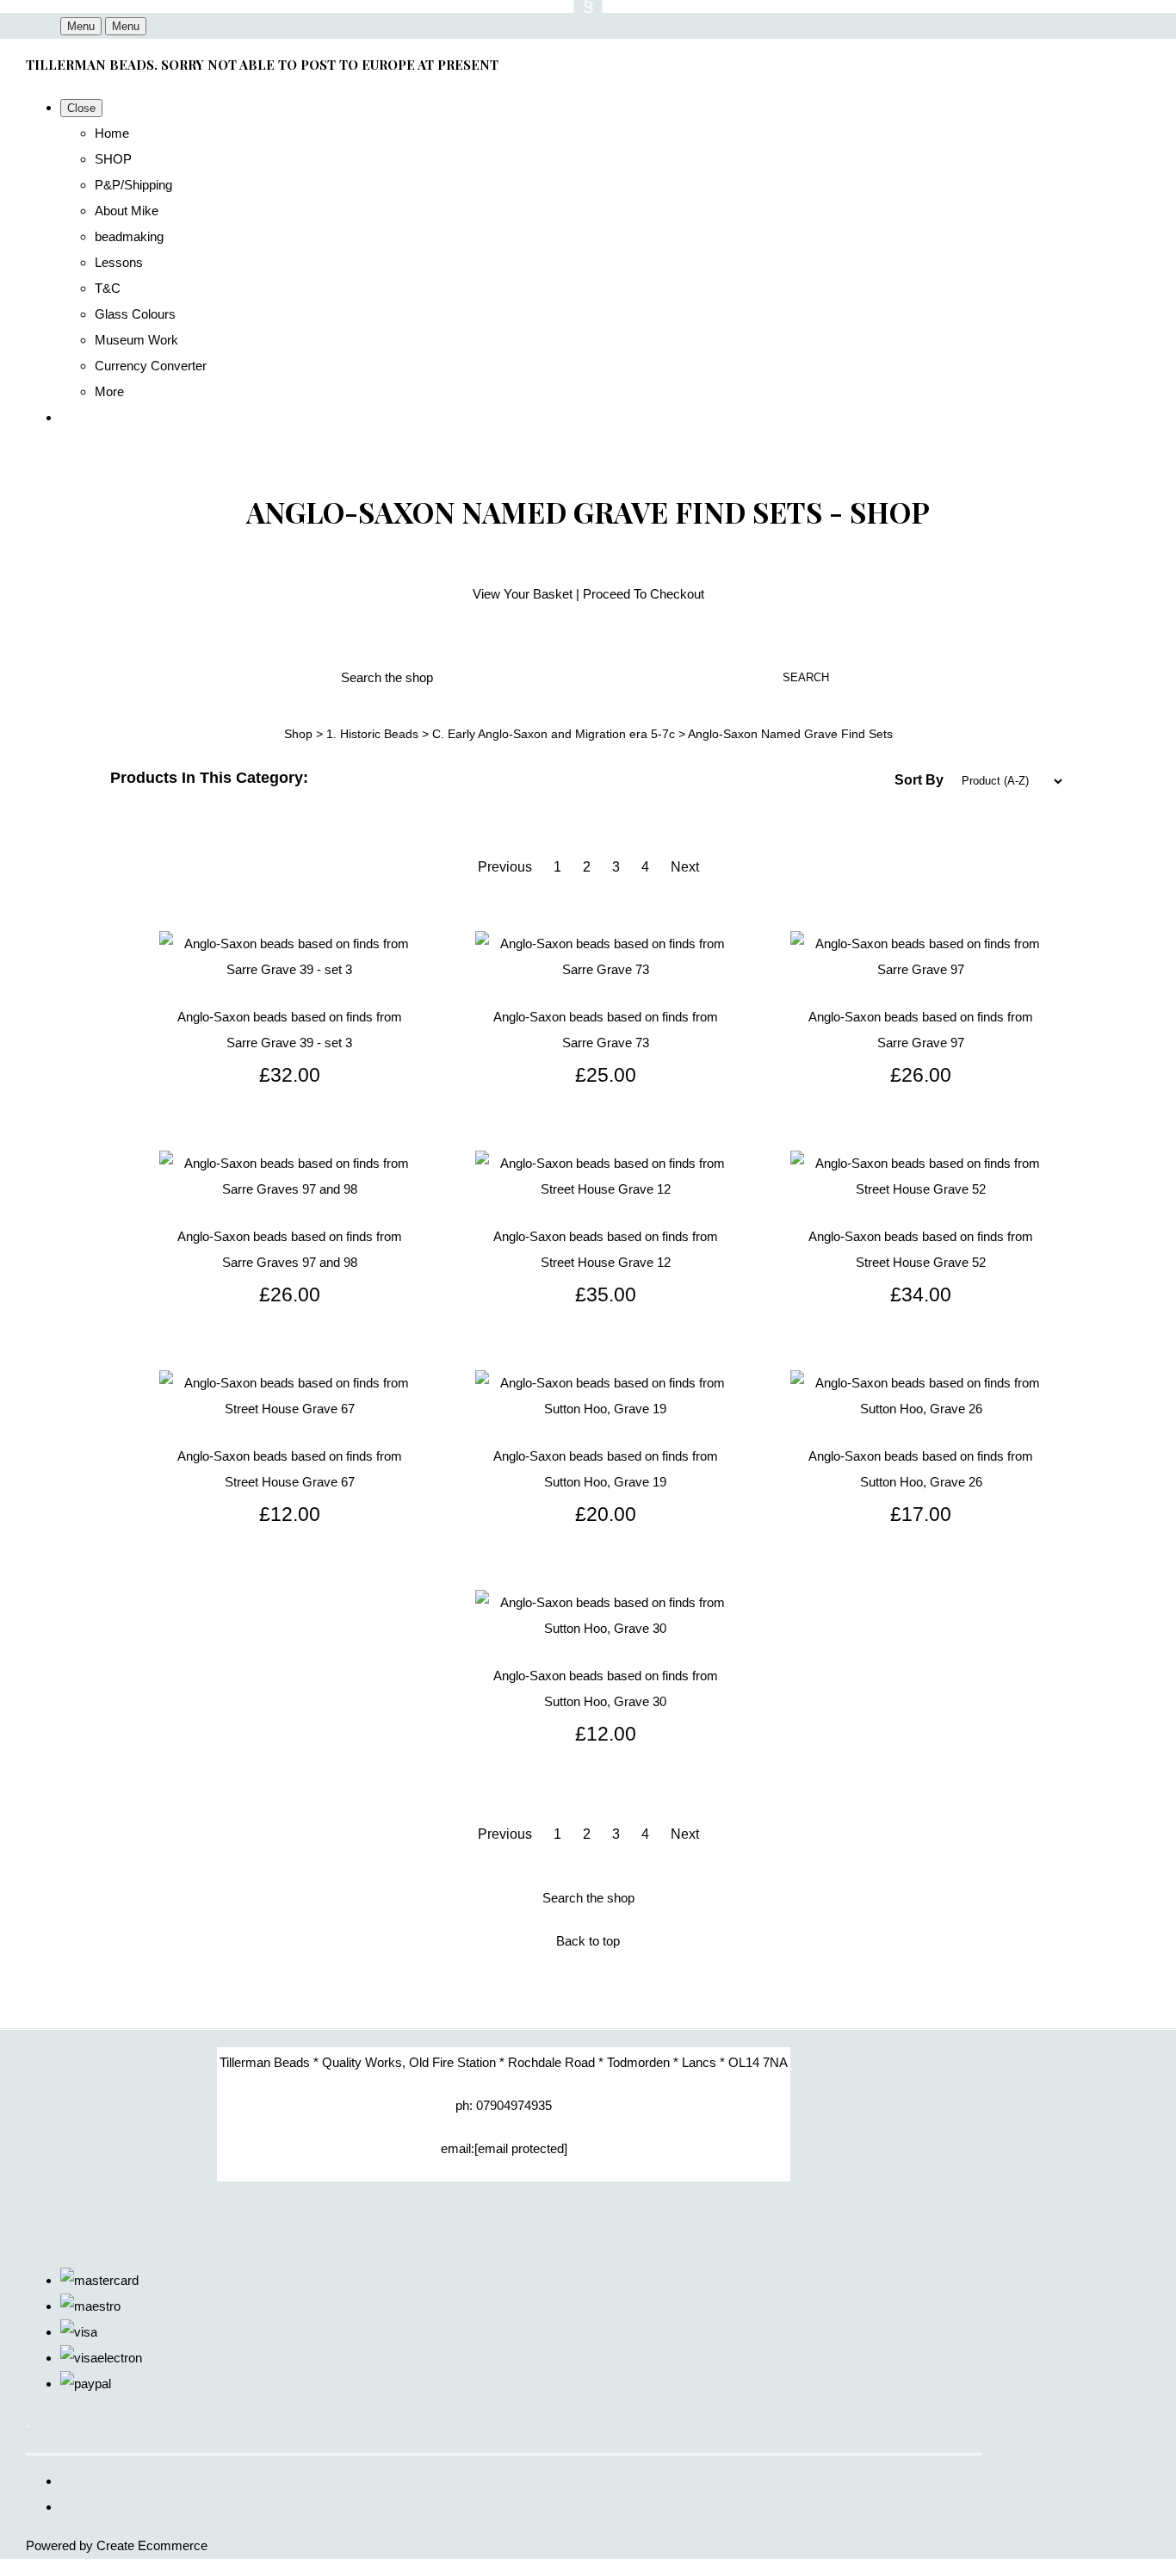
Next (685, 867)
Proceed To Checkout (644, 594)
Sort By (919, 780)
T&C (108, 288)
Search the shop (588, 1898)
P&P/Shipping (133, 185)
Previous (505, 867)
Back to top (588, 1941)
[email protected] (521, 2148)
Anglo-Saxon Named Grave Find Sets (790, 734)
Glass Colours (135, 314)
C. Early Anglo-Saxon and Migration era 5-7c (554, 734)
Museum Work (136, 340)
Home (112, 133)
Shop (298, 734)
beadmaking (129, 236)
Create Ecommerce (152, 2545)
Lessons (119, 262)
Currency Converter (151, 366)
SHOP (113, 159)
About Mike (127, 211)
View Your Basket (523, 594)
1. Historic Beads (372, 734)
